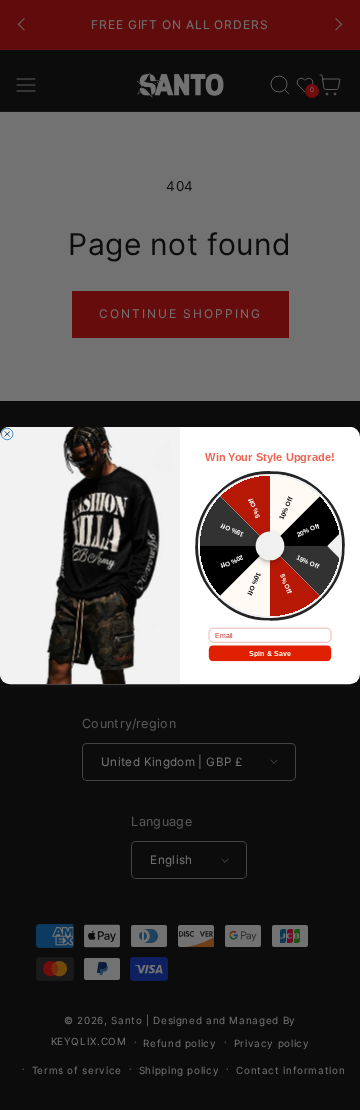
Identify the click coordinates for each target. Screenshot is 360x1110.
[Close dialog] (7, 434)
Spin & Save (269, 653)
